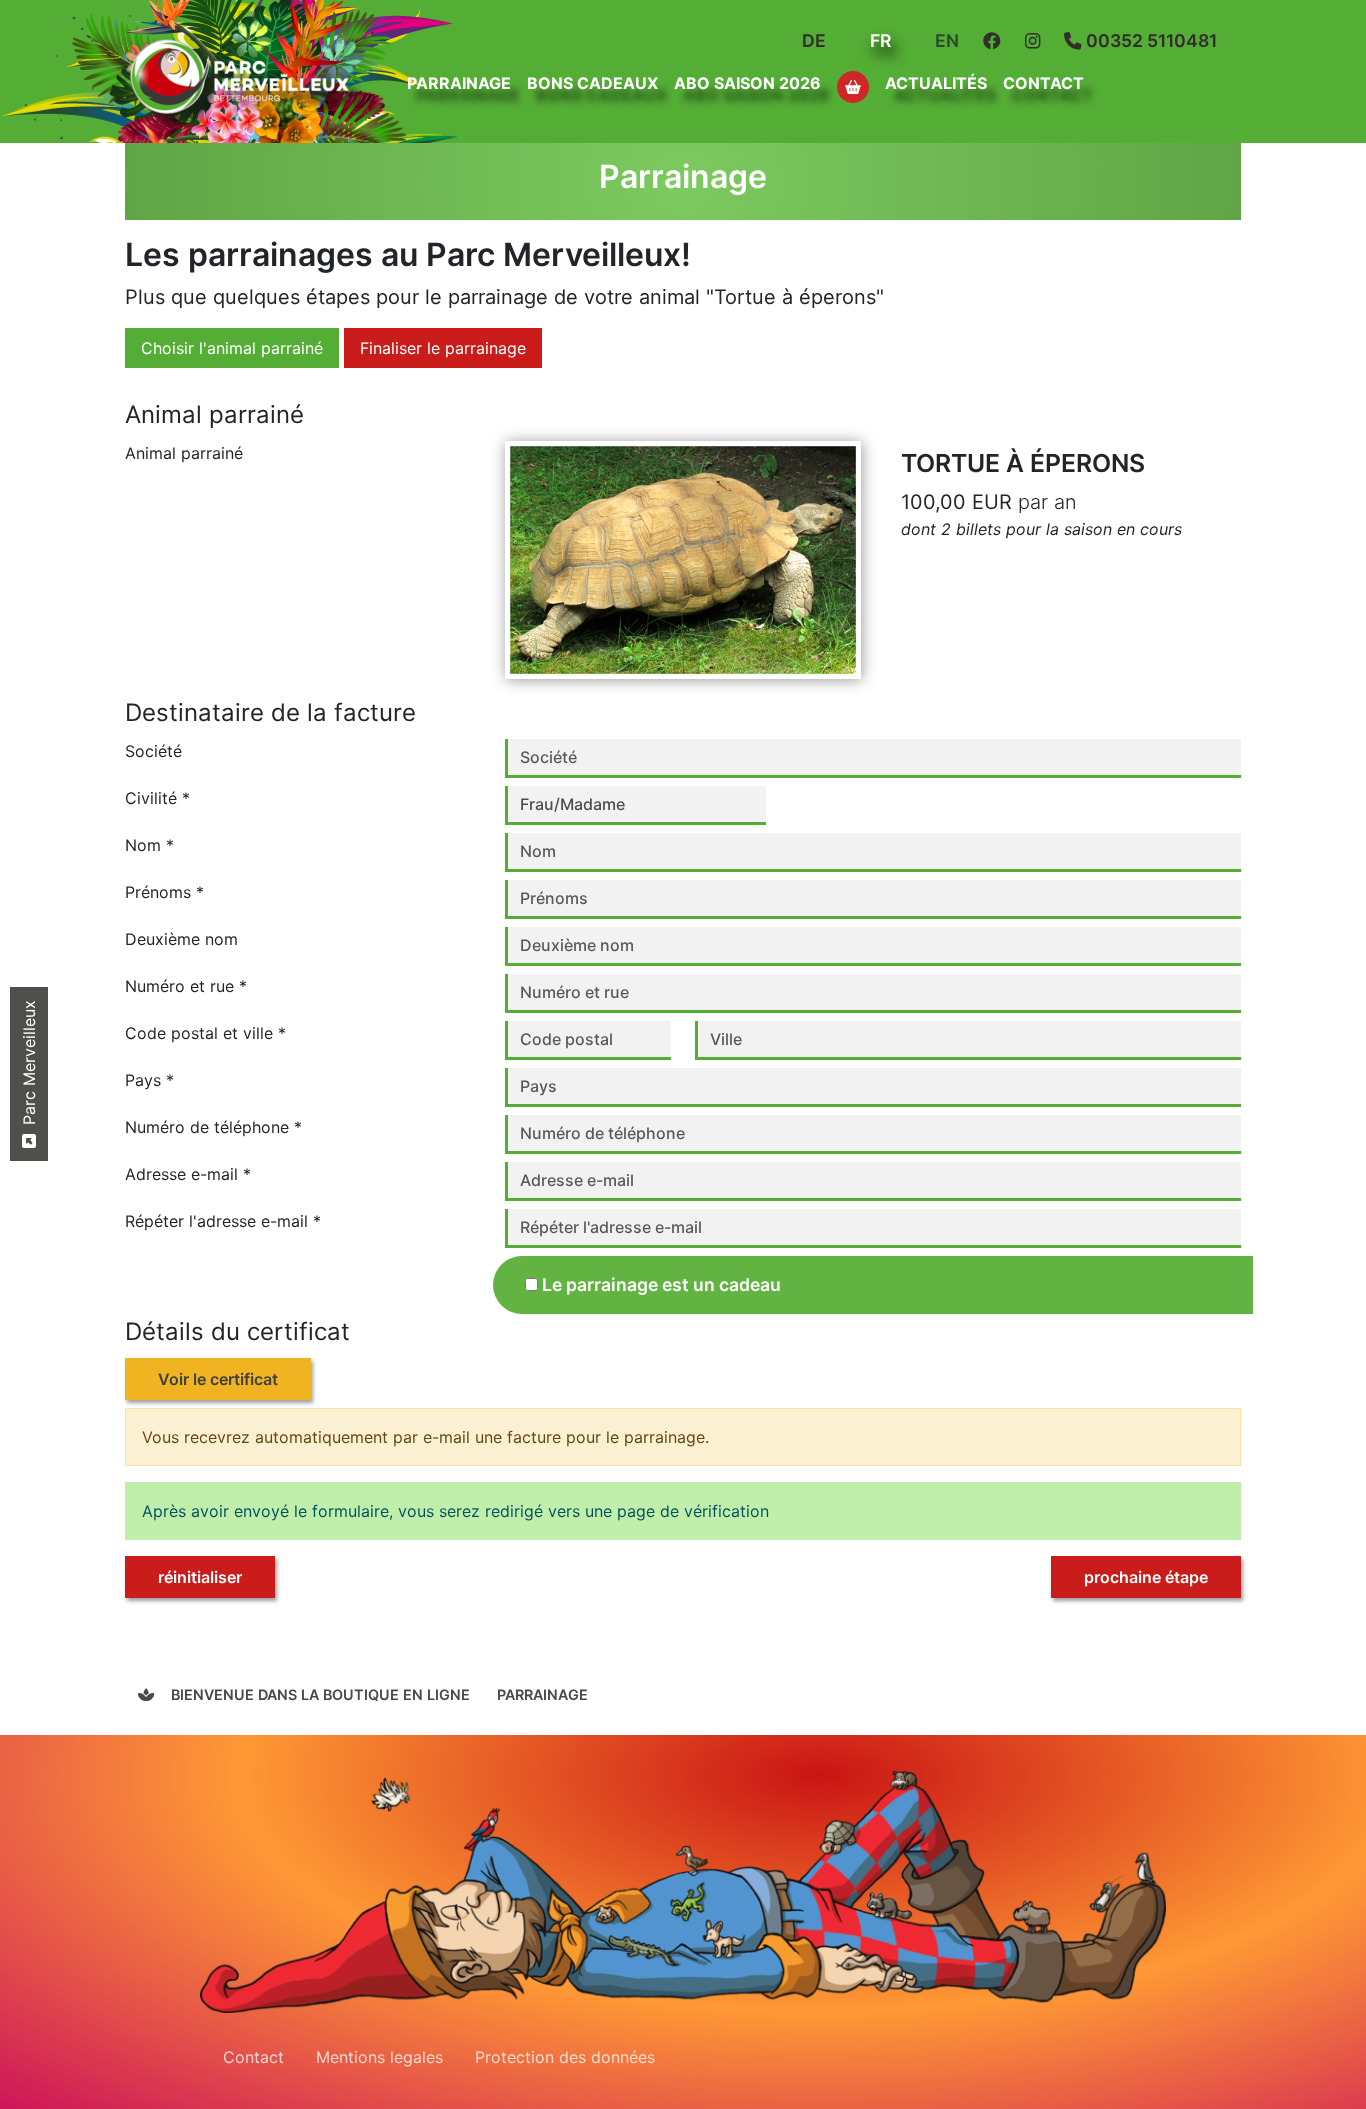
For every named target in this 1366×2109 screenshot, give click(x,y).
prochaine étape (1146, 1577)
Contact (1043, 83)
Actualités (936, 83)
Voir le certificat (218, 1379)
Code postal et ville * (205, 1033)
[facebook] (996, 41)
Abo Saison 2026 (747, 83)
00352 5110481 (1149, 40)
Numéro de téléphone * (213, 1127)
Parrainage (542, 1694)
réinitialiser (200, 1577)
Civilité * (157, 798)
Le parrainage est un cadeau (661, 1284)
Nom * (149, 845)
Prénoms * (164, 892)
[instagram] (1036, 41)
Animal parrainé (184, 453)
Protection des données (565, 2057)
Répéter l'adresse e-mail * (223, 1221)
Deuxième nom (181, 939)
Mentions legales (379, 2057)
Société (153, 751)
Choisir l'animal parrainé (232, 348)
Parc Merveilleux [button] (29, 1065)
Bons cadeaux (592, 83)
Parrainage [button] (459, 83)
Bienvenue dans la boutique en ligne (318, 1694)
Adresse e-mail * (188, 1174)
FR (878, 40)
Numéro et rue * (186, 986)
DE (812, 40)
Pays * (149, 1080)
